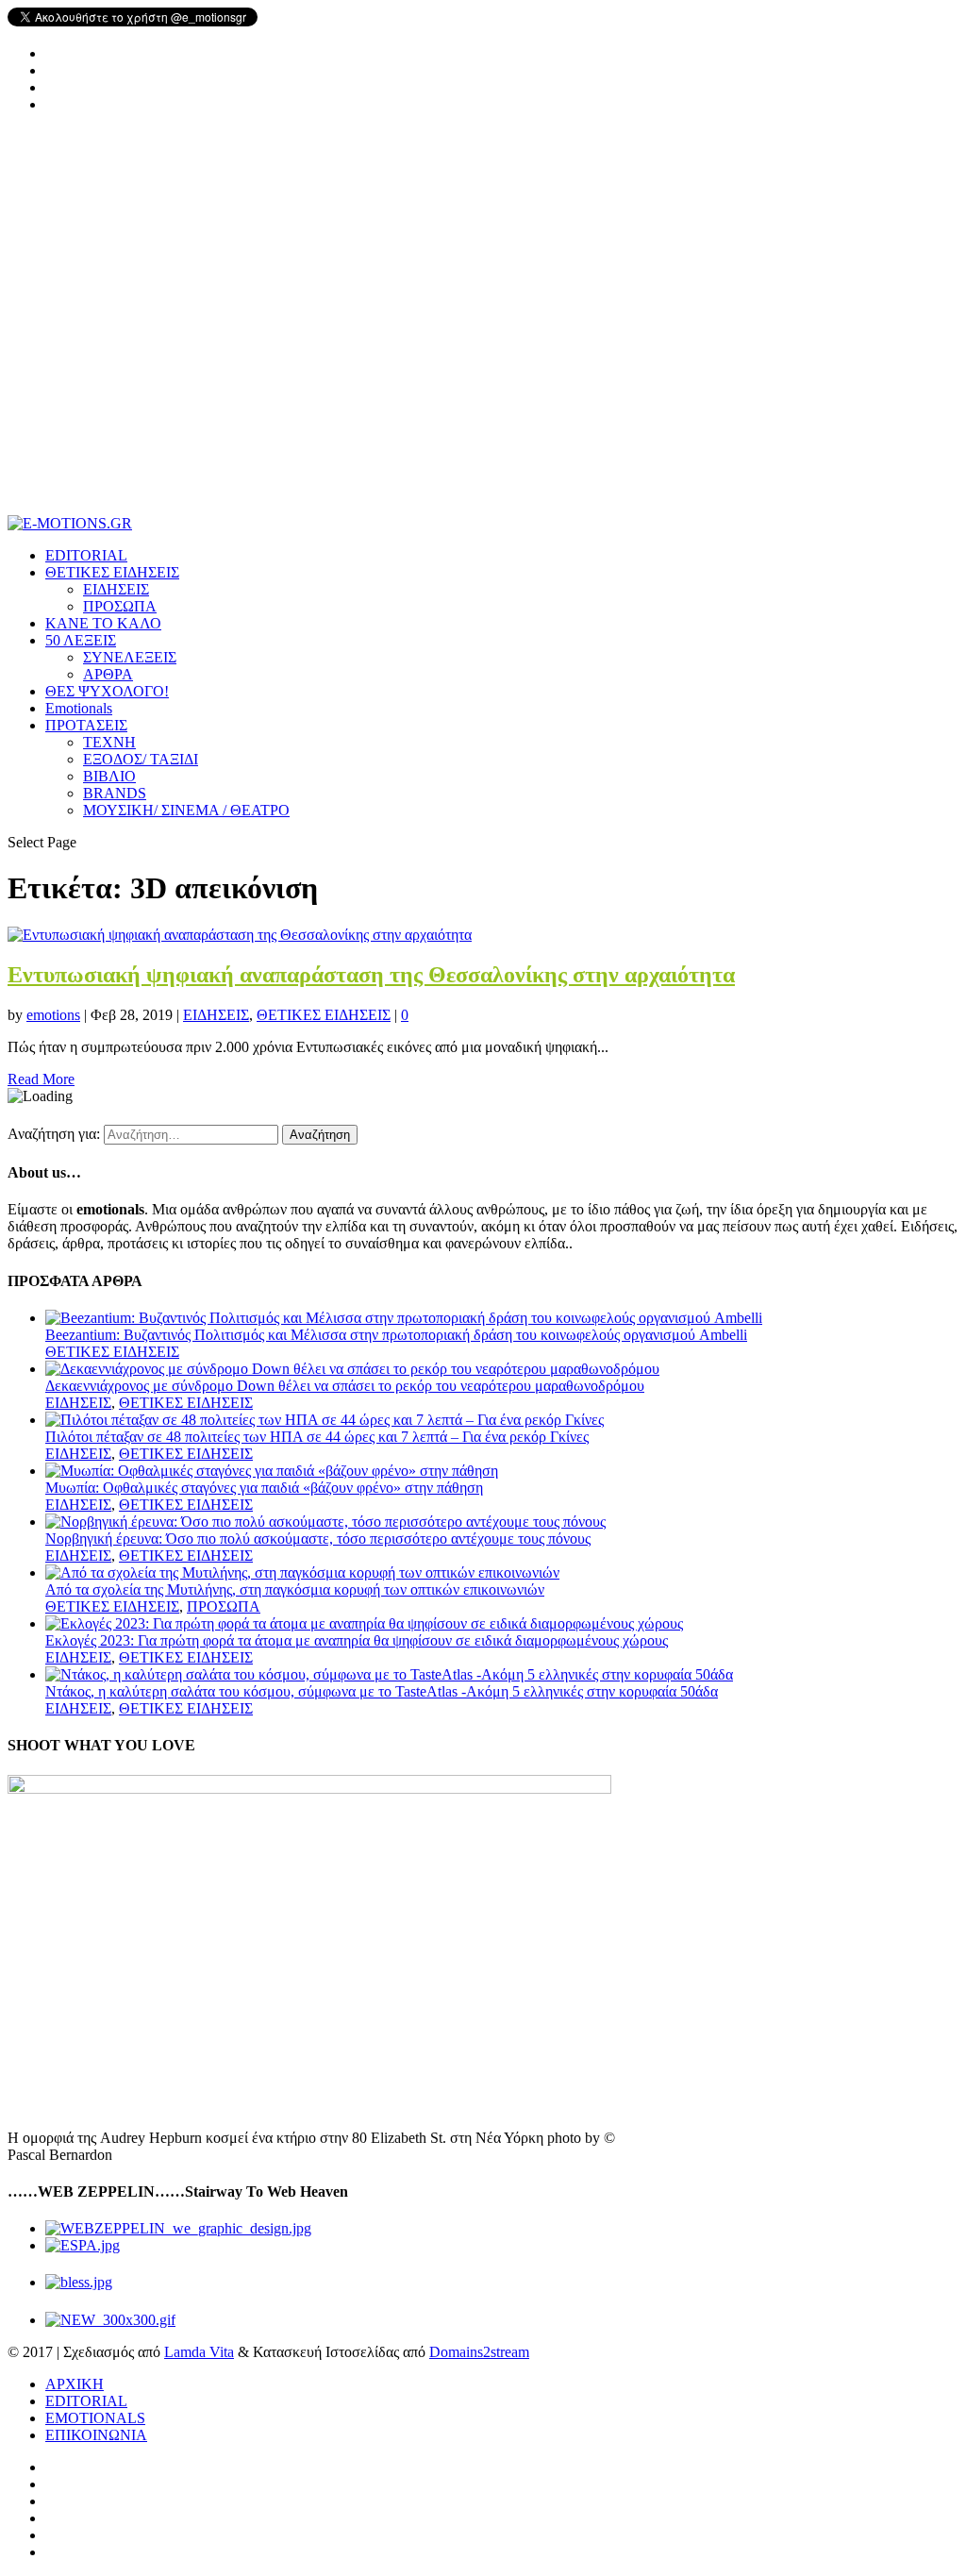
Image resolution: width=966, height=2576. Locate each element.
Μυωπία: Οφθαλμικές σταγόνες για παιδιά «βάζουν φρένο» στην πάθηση (264, 1488)
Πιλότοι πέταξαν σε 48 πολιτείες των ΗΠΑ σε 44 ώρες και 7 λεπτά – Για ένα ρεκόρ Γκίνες (317, 1437)
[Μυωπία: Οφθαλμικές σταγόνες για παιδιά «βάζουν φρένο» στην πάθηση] (272, 1471)
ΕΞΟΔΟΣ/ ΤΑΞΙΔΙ (141, 759)
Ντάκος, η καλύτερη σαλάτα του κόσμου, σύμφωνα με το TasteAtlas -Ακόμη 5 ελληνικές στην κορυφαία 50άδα (382, 1691)
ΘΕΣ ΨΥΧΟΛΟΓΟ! (107, 691)
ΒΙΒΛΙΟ (109, 776)
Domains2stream (479, 2352)
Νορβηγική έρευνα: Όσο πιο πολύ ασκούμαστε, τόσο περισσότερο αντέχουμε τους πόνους (318, 1539)
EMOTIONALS (95, 2418)
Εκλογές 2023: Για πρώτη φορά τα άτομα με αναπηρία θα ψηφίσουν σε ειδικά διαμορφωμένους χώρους (357, 1640)
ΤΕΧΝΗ (109, 742)
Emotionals (79, 708)
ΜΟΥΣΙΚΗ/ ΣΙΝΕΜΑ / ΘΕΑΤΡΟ (186, 810)
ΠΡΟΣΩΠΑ (120, 606)
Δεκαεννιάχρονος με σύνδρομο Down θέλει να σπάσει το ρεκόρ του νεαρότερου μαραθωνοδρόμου (345, 1386)
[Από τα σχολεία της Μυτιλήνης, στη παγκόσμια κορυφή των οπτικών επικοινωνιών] (302, 1572)
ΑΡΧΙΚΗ (75, 2384)
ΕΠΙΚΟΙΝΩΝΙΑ (96, 2435)
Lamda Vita (199, 2352)
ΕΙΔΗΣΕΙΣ (116, 589)
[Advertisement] (483, 322)
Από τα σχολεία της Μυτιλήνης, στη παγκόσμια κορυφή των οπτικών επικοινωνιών (295, 1589)
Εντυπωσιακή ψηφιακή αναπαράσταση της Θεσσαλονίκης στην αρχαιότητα (371, 975)
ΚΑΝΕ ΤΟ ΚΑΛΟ (103, 623)
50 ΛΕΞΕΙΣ (81, 640)
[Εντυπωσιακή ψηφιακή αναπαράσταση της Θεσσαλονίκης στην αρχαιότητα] (240, 935)
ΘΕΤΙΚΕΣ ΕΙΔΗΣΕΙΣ (112, 572)
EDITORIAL (86, 555)
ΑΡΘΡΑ (108, 674)
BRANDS (115, 793)
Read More (41, 1079)
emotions (53, 1015)
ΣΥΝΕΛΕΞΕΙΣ (130, 657)
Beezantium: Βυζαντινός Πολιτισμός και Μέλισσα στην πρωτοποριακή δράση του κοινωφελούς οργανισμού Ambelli (396, 1335)
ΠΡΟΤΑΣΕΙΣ (86, 725)
